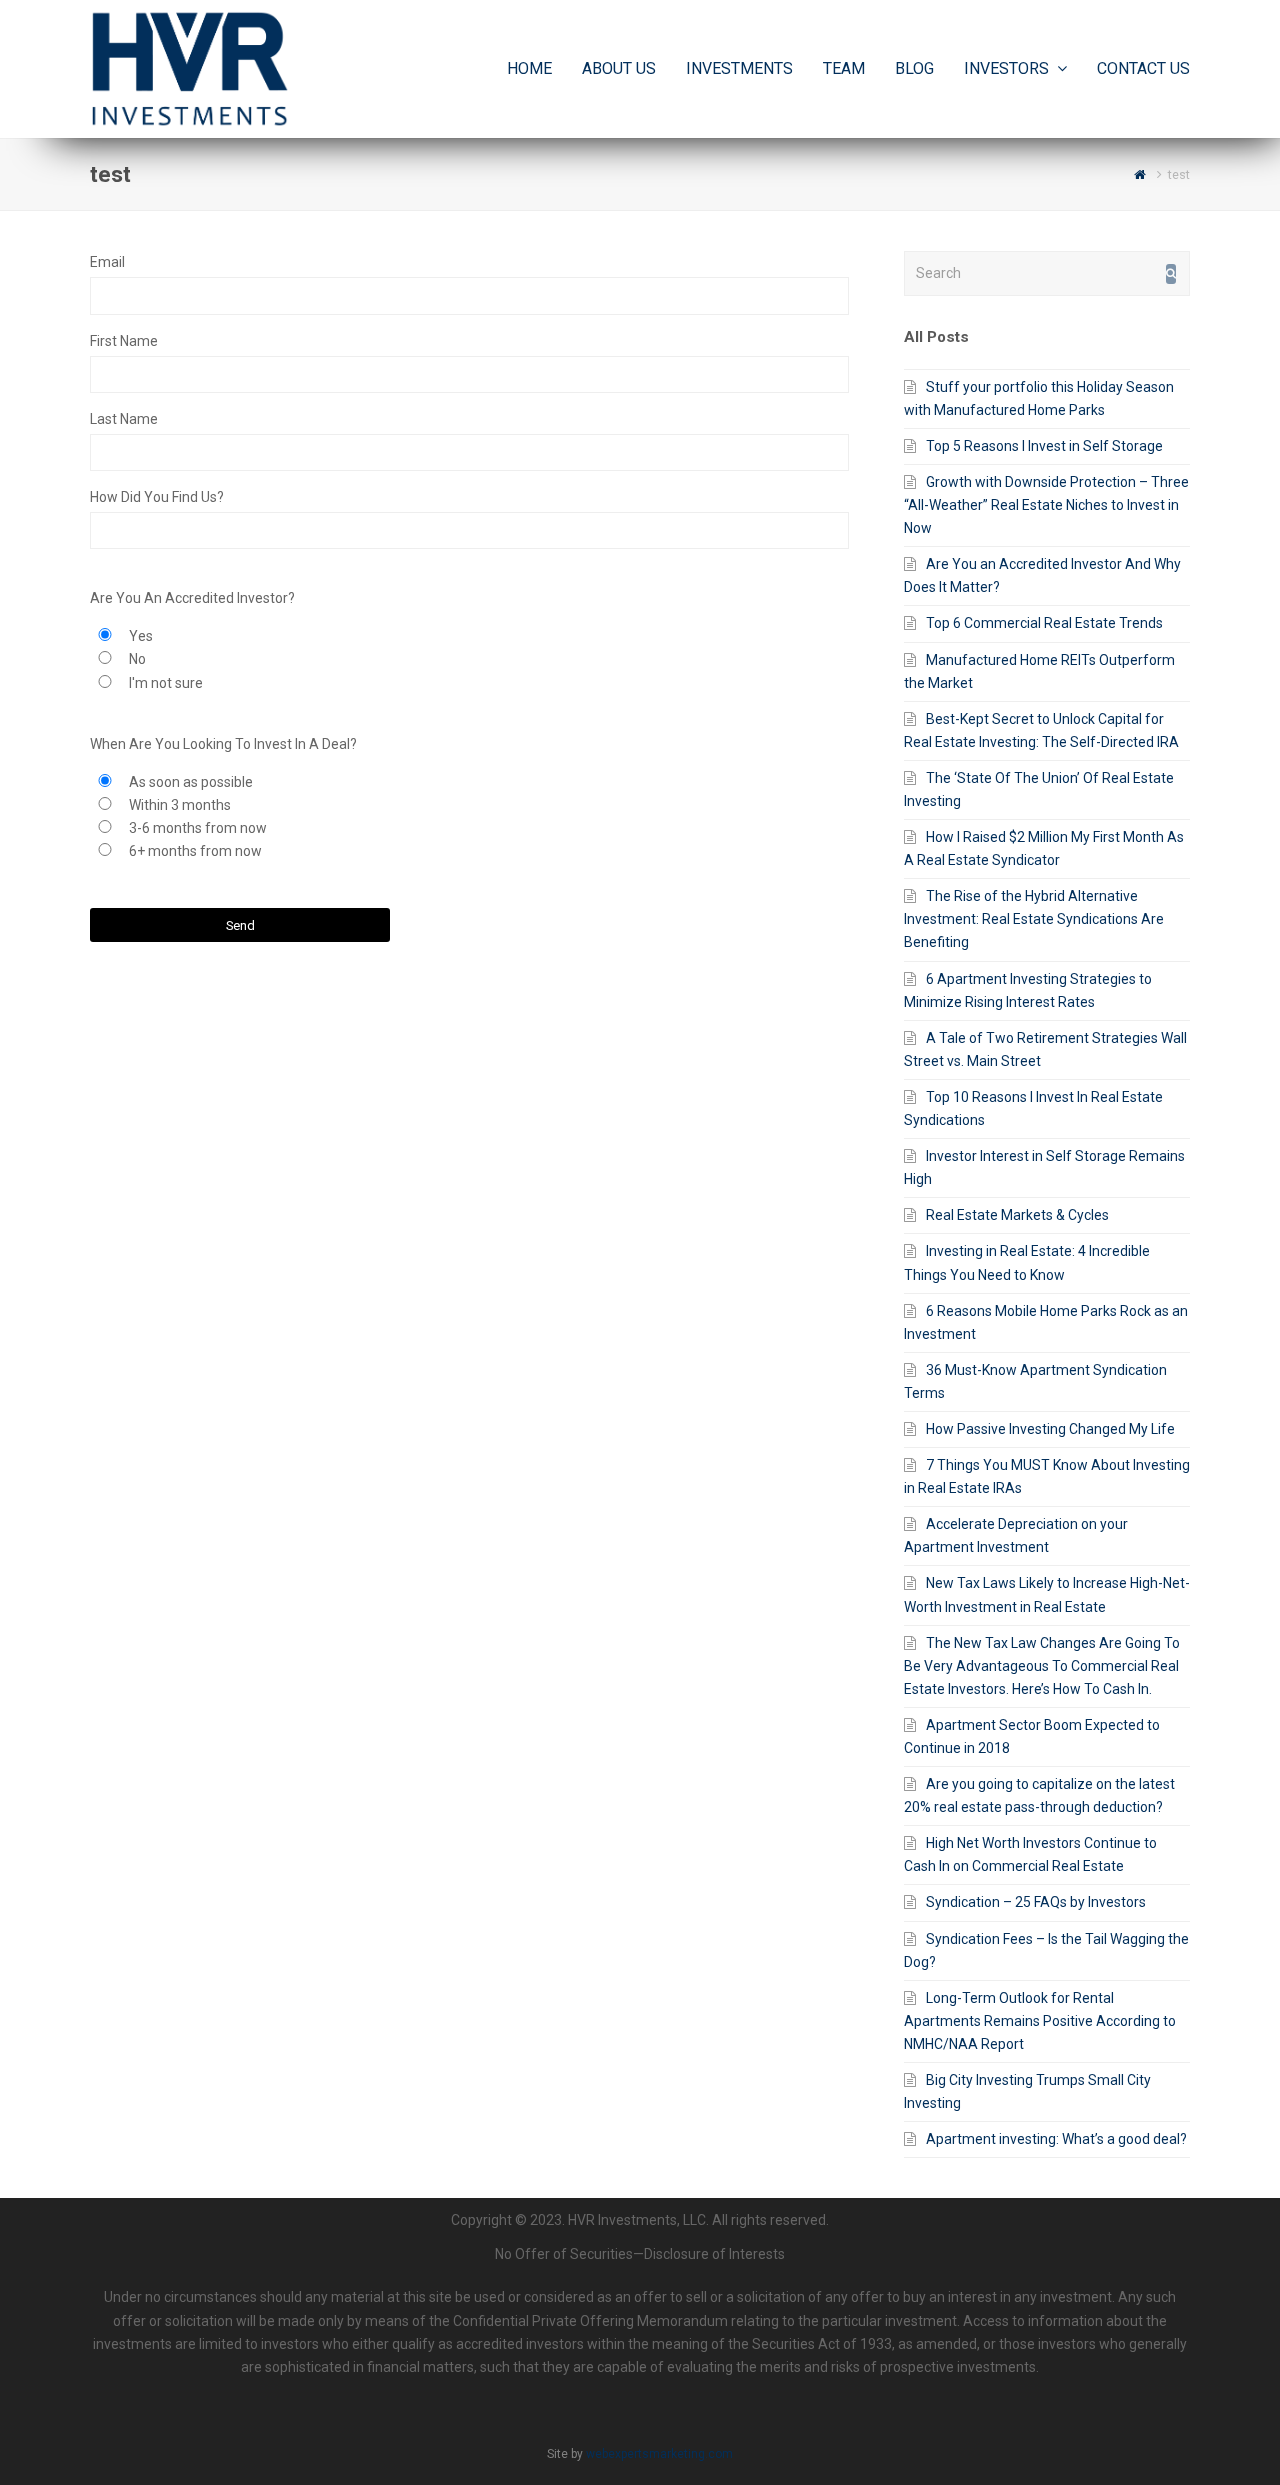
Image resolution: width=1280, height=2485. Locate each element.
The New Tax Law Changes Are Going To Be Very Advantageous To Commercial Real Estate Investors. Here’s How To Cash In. (1042, 1666)
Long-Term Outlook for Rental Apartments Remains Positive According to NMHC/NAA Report (1040, 2021)
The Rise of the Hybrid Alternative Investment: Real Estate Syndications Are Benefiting (1034, 919)
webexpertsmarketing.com (659, 2454)
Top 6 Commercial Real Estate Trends (1044, 623)
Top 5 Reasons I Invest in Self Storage (1044, 446)
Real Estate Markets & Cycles (1017, 1215)
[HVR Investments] (190, 68)
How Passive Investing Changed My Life (1050, 1429)
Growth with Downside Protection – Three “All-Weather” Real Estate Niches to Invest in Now (1046, 505)
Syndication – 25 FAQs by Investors (1036, 1902)
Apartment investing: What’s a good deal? (1056, 2139)
